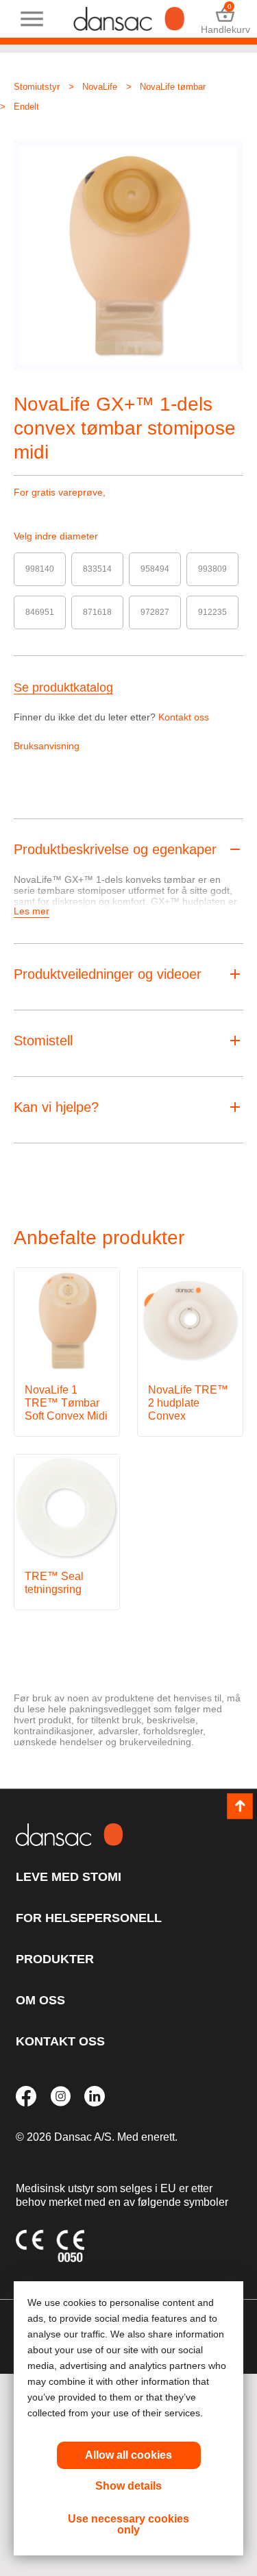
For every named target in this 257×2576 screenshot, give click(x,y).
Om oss (40, 2000)
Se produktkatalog (63, 688)
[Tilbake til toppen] (240, 1806)
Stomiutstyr (37, 87)
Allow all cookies (128, 2455)
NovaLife (100, 87)
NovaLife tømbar (173, 87)
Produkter (55, 1959)
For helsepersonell (89, 1918)
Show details (128, 2486)
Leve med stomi (69, 1877)
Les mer (32, 911)
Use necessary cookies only (128, 2524)
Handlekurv (225, 19)
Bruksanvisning (47, 746)
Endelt (26, 107)
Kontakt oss (184, 717)
